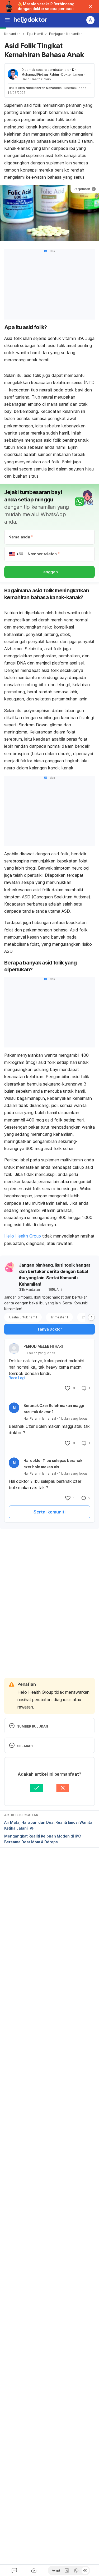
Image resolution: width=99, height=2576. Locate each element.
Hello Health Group (23, 1236)
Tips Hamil (35, 34)
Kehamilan (12, 34)
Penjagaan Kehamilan (66, 34)
